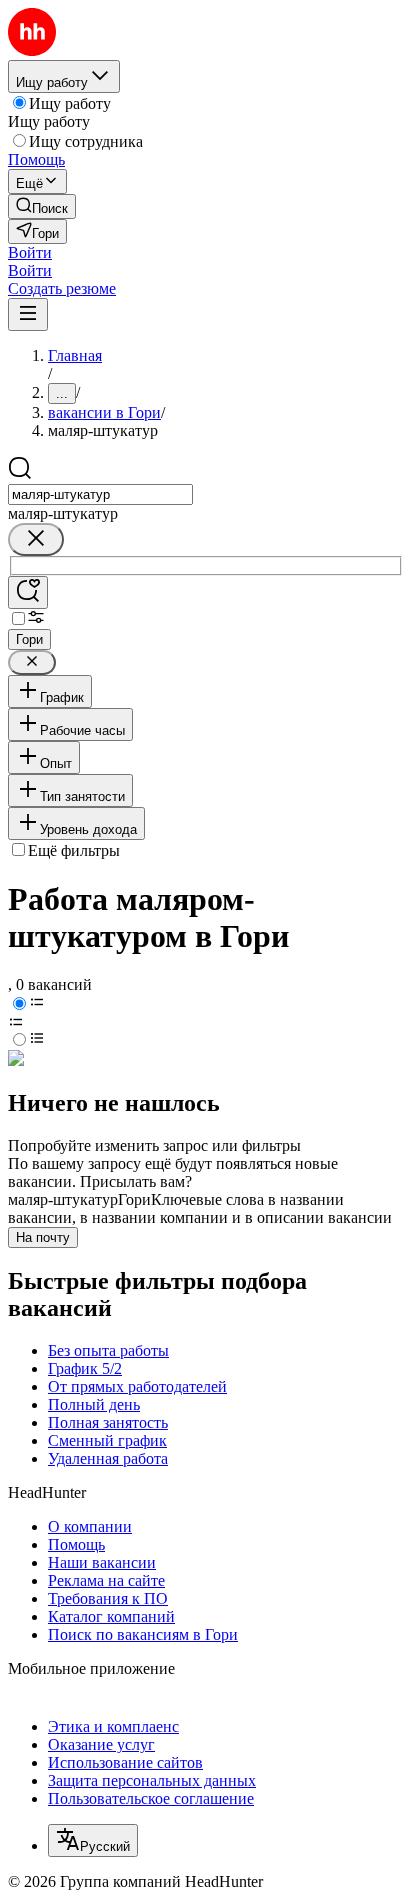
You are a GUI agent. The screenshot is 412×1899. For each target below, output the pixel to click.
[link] (42, 206)
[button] (30, 252)
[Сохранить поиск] (28, 592)
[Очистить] (36, 539)
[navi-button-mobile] (28, 314)
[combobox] (100, 494)
